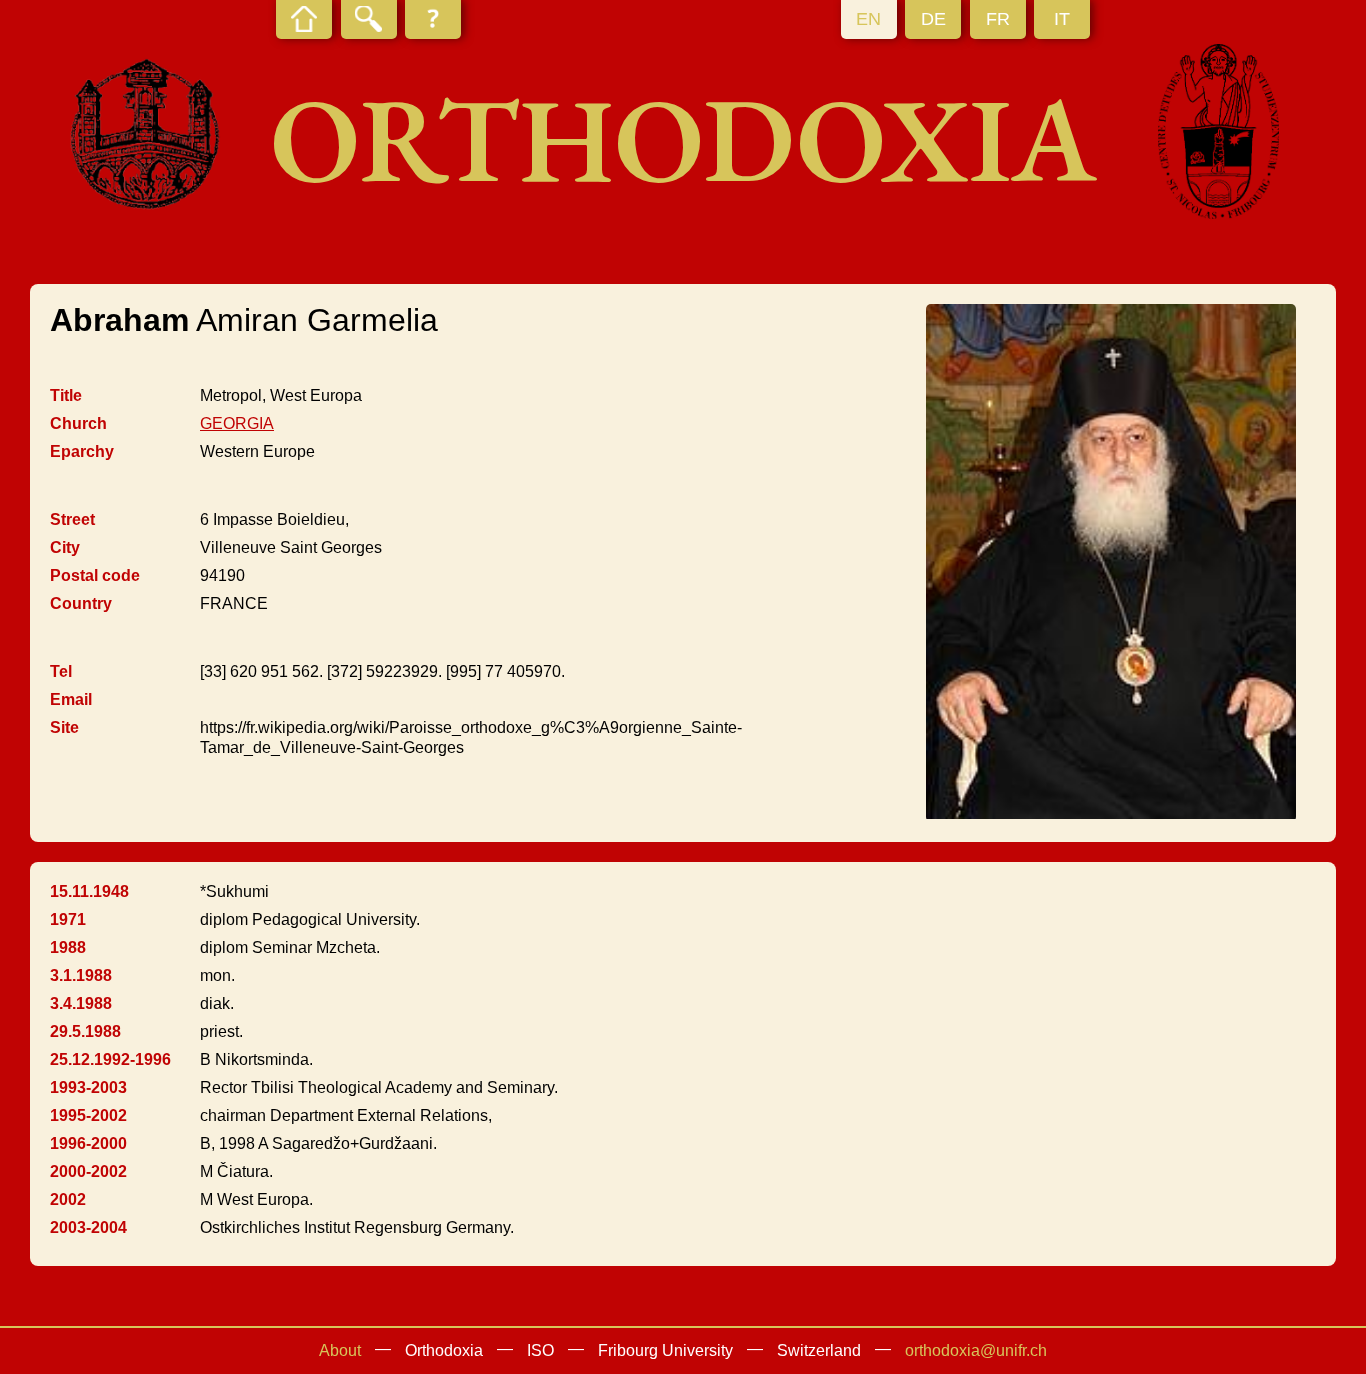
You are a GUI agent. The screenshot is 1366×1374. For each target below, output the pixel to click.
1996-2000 (88, 1143)
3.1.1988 (81, 975)
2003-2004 (88, 1227)
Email (71, 699)
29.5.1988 (85, 1031)
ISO (540, 1350)
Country (81, 603)
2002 (68, 1199)
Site (64, 727)
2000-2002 (88, 1171)
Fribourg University (665, 1350)
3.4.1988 (81, 1003)
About (340, 1350)
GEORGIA (237, 423)
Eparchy (82, 451)
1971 (68, 919)
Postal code (95, 575)
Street (72, 519)
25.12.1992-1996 (110, 1059)
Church (78, 423)
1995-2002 (88, 1115)
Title (66, 395)
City (65, 547)
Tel (61, 671)
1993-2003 (88, 1087)
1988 (68, 947)
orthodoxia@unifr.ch (976, 1350)
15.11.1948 (89, 891)
